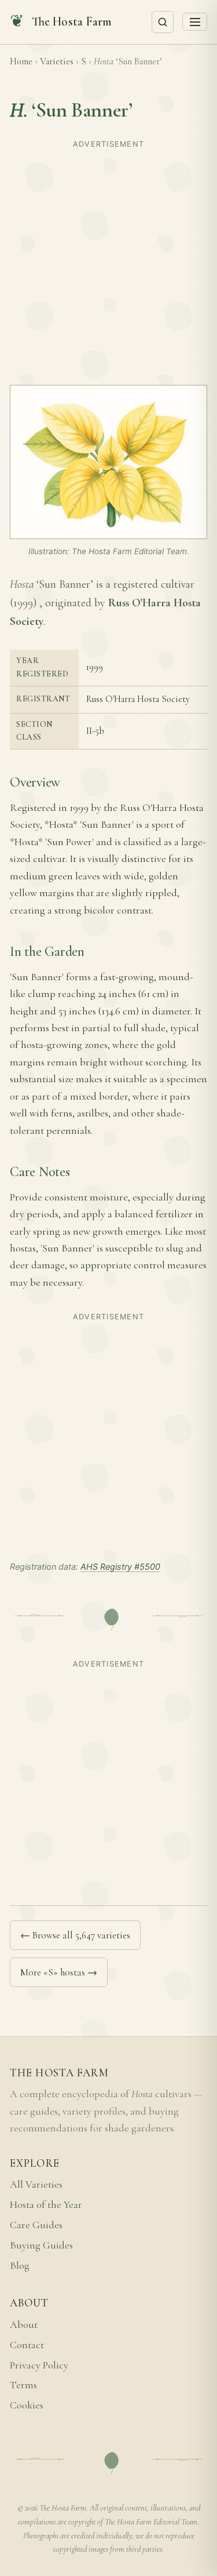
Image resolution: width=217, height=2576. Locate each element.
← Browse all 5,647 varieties (75, 1935)
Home (21, 61)
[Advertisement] (108, 262)
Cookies (27, 2405)
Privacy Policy (39, 2365)
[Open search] (163, 22)
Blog (20, 2266)
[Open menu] (195, 22)
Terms (23, 2385)
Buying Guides (41, 2245)
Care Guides (36, 2225)
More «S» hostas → (59, 1972)
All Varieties (36, 2184)
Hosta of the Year (46, 2205)
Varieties (57, 61)
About (24, 2325)
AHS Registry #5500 (120, 1567)
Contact (27, 2345)
